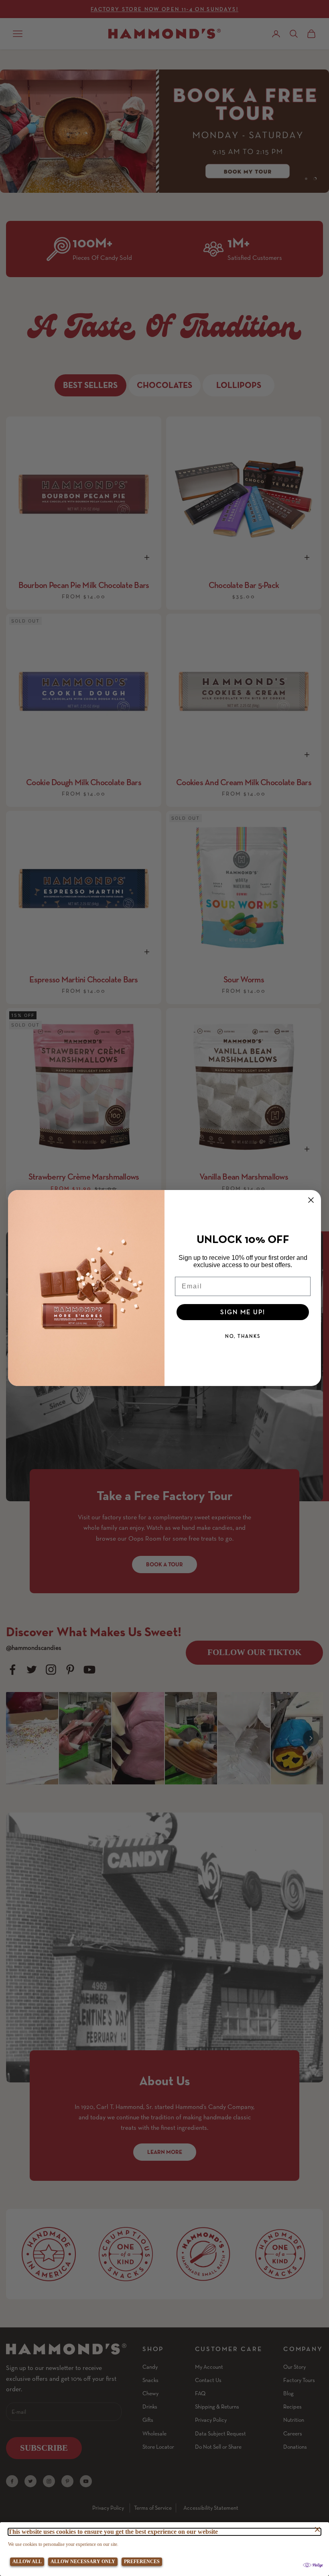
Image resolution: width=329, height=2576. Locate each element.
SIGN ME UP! (243, 1312)
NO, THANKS (243, 1336)
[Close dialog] (311, 1200)
